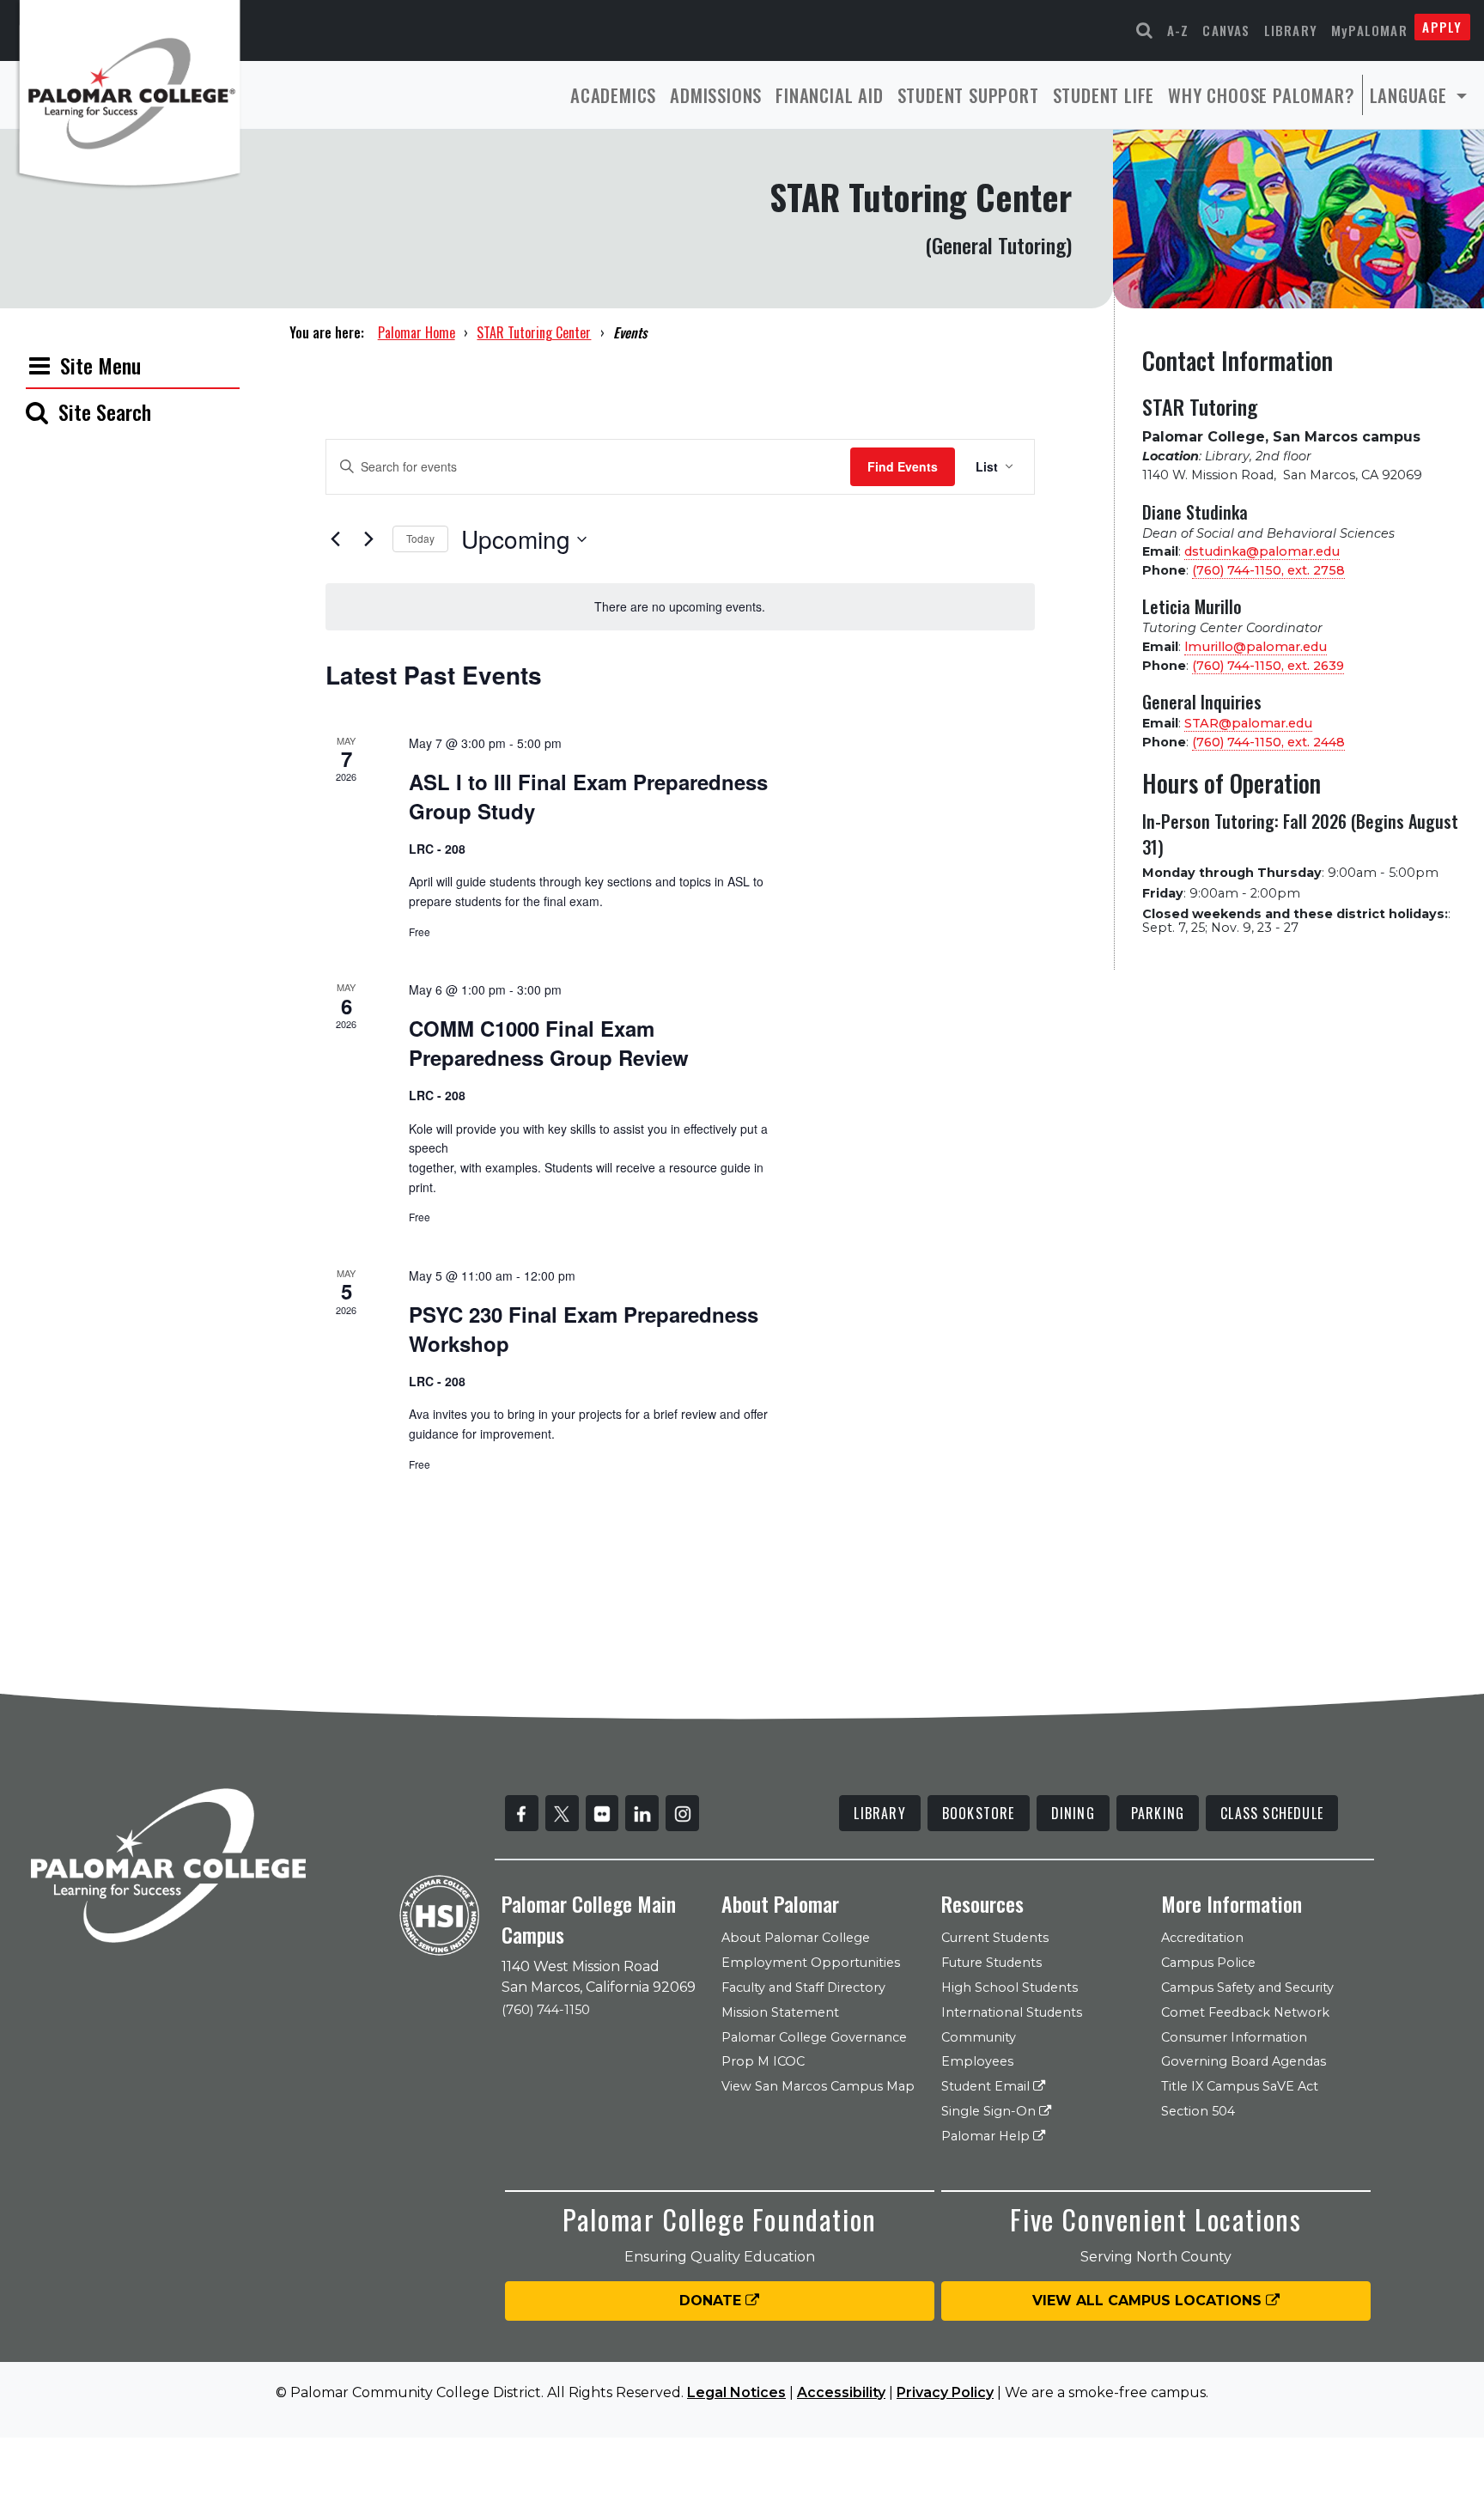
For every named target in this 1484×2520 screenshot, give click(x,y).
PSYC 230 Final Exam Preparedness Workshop (584, 1329)
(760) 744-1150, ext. (1268, 570)
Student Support (968, 95)
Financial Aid (829, 95)
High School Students (1010, 1987)
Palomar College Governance (814, 2037)
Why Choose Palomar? (1261, 95)
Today (420, 538)
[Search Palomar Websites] (1145, 30)
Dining (1073, 1813)
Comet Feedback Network (1245, 2012)
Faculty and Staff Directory (803, 1987)
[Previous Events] (336, 539)
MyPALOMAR (1369, 30)
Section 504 (1198, 2111)
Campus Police (1208, 1963)
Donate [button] (712, 2301)
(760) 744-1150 (546, 2010)
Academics (613, 95)
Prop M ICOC (763, 2061)
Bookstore (979, 1813)
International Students (1012, 2012)
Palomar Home (417, 332)
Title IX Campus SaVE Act (1240, 2086)
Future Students (991, 1963)
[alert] (680, 607)
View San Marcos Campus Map (818, 2086)
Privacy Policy (945, 2392)
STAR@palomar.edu (1248, 723)
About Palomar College (796, 1938)
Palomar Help (987, 2136)
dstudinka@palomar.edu (1262, 551)
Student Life (1104, 95)
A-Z (1178, 30)
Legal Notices (736, 2392)
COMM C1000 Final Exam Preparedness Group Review (549, 1043)
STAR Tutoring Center (534, 332)
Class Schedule (1272, 1813)
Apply (1442, 27)
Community (979, 2037)
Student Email (987, 2086)
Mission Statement (780, 2012)
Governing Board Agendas (1244, 2061)
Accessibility (841, 2392)
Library (1291, 30)
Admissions (716, 95)
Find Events (903, 466)
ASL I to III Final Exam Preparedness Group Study (588, 796)
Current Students (995, 1938)
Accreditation (1202, 1938)
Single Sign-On (990, 2111)
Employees (977, 2061)
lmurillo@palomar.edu (1256, 647)
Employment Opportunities (811, 1963)
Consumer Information (1234, 2037)
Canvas (1226, 30)
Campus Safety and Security (1247, 1987)
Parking (1158, 1813)
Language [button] (1411, 95)
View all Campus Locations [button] (1149, 2301)
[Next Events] (369, 539)
